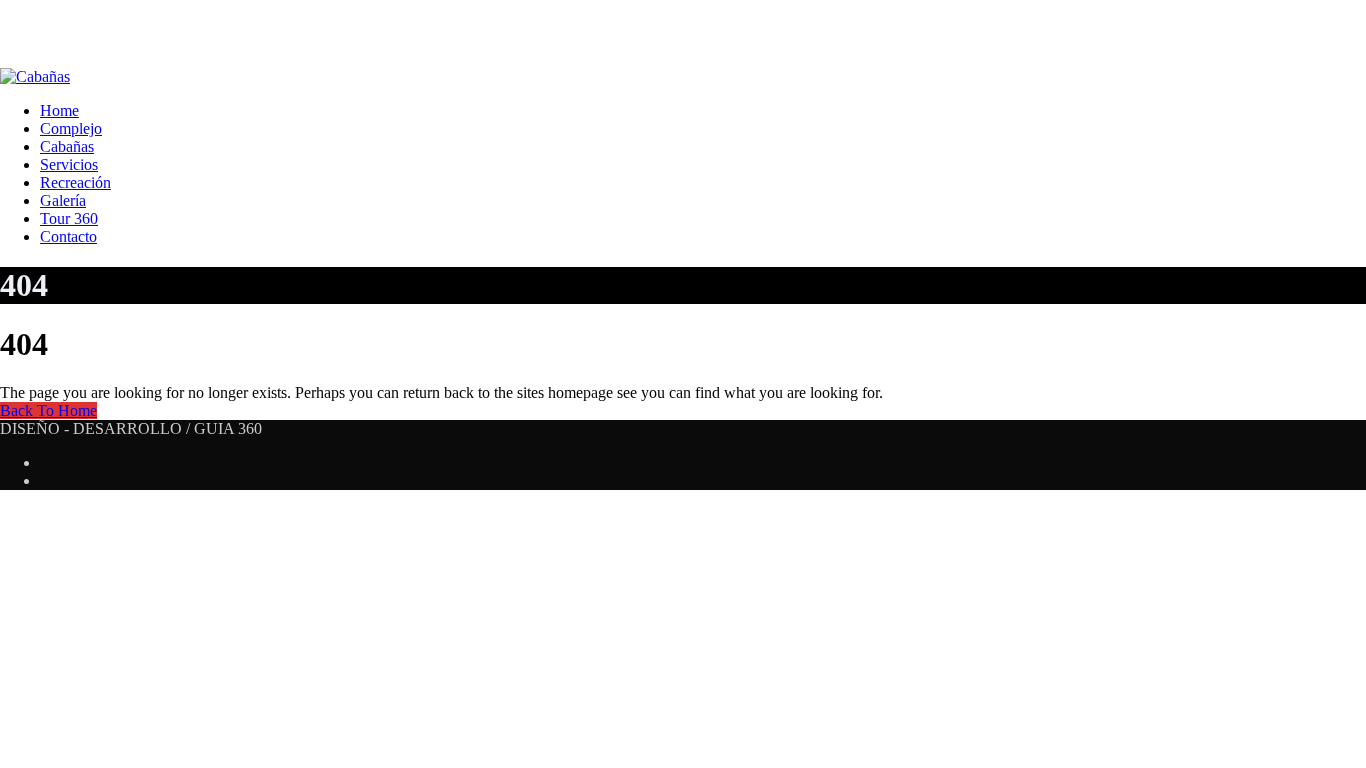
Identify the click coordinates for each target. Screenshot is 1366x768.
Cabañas (67, 146)
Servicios (69, 164)
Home (59, 110)
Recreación (75, 182)
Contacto (68, 236)
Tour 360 (69, 218)
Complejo (71, 128)
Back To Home (48, 410)
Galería (63, 200)
